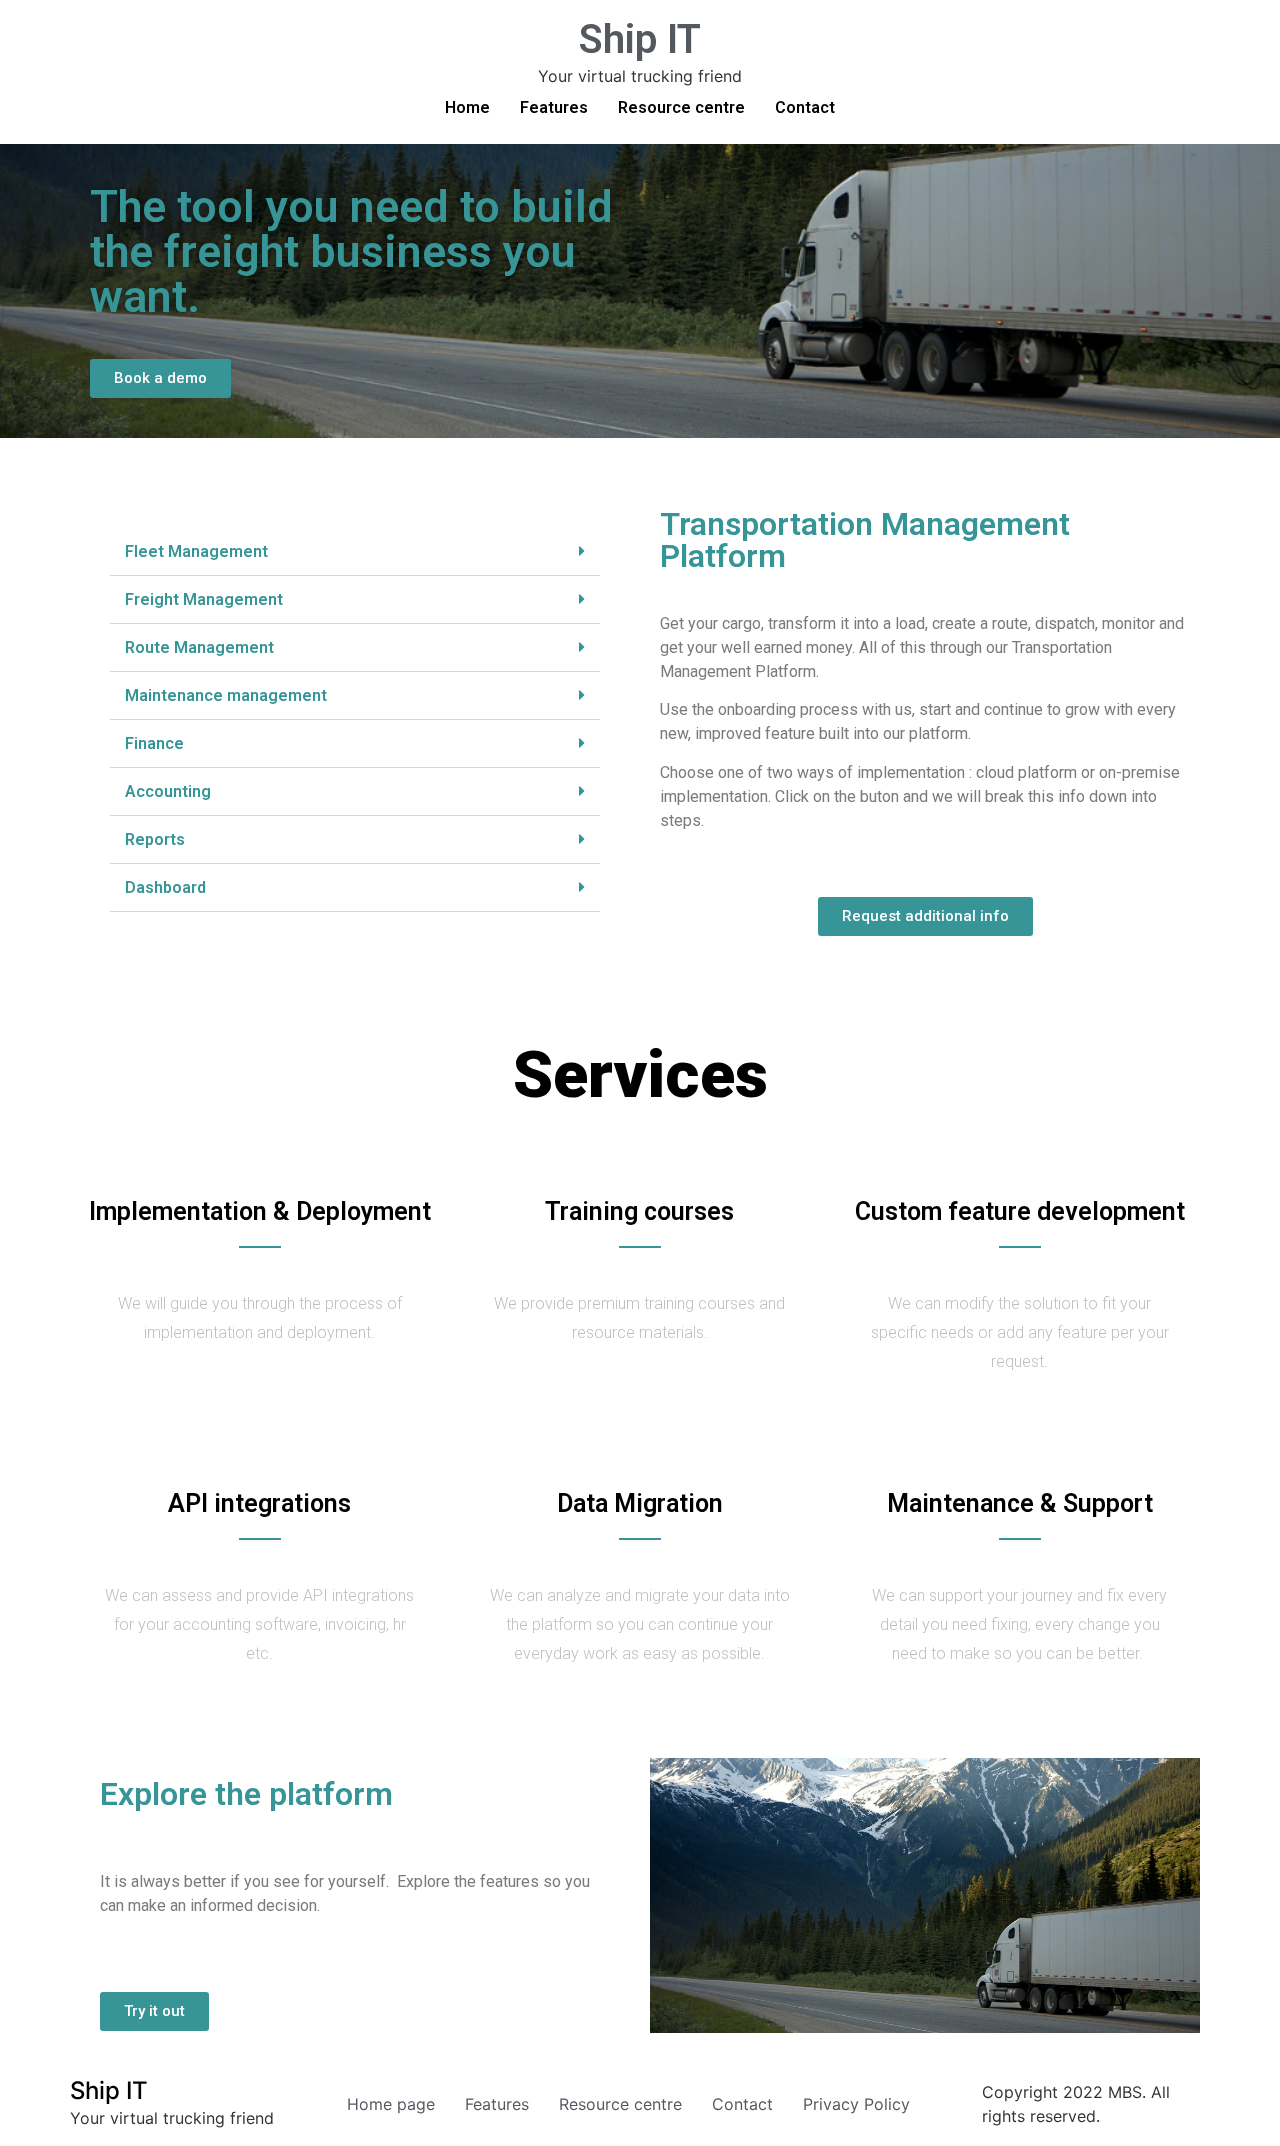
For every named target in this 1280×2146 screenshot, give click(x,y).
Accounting (168, 791)
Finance (154, 743)
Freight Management (204, 599)
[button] (355, 552)
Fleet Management (196, 551)
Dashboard (165, 887)
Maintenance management (226, 695)
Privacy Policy (856, 2104)
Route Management (199, 647)
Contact (805, 107)
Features (554, 107)
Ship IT (640, 39)
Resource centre (681, 107)
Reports (155, 839)
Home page (391, 2104)
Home (467, 107)
